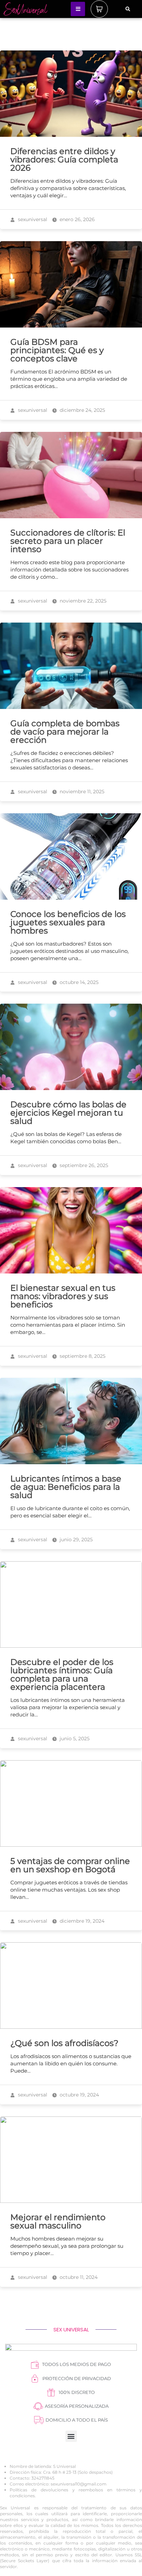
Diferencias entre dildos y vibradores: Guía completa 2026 (64, 159)
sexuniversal (32, 219)
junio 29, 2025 (75, 1540)
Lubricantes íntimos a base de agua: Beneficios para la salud (66, 1487)
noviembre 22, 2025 (82, 601)
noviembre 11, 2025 (81, 792)
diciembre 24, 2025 (82, 410)
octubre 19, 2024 (79, 2095)
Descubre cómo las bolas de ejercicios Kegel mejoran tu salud (68, 1113)
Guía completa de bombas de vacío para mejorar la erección (65, 732)
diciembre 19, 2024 (81, 1921)
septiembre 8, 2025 (82, 1356)
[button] (128, 9)
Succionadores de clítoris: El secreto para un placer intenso (68, 541)
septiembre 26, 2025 (83, 1165)
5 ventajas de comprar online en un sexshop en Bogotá (70, 1865)
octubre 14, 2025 (78, 982)
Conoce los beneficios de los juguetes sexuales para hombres (68, 922)
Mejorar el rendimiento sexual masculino (58, 2221)
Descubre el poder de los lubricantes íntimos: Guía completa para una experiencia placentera (62, 1674)
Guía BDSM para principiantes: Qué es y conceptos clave (57, 350)
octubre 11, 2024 (78, 2277)
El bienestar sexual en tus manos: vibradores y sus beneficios (63, 1296)
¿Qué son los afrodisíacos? (64, 2043)
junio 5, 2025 (74, 1739)
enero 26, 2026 (77, 219)
